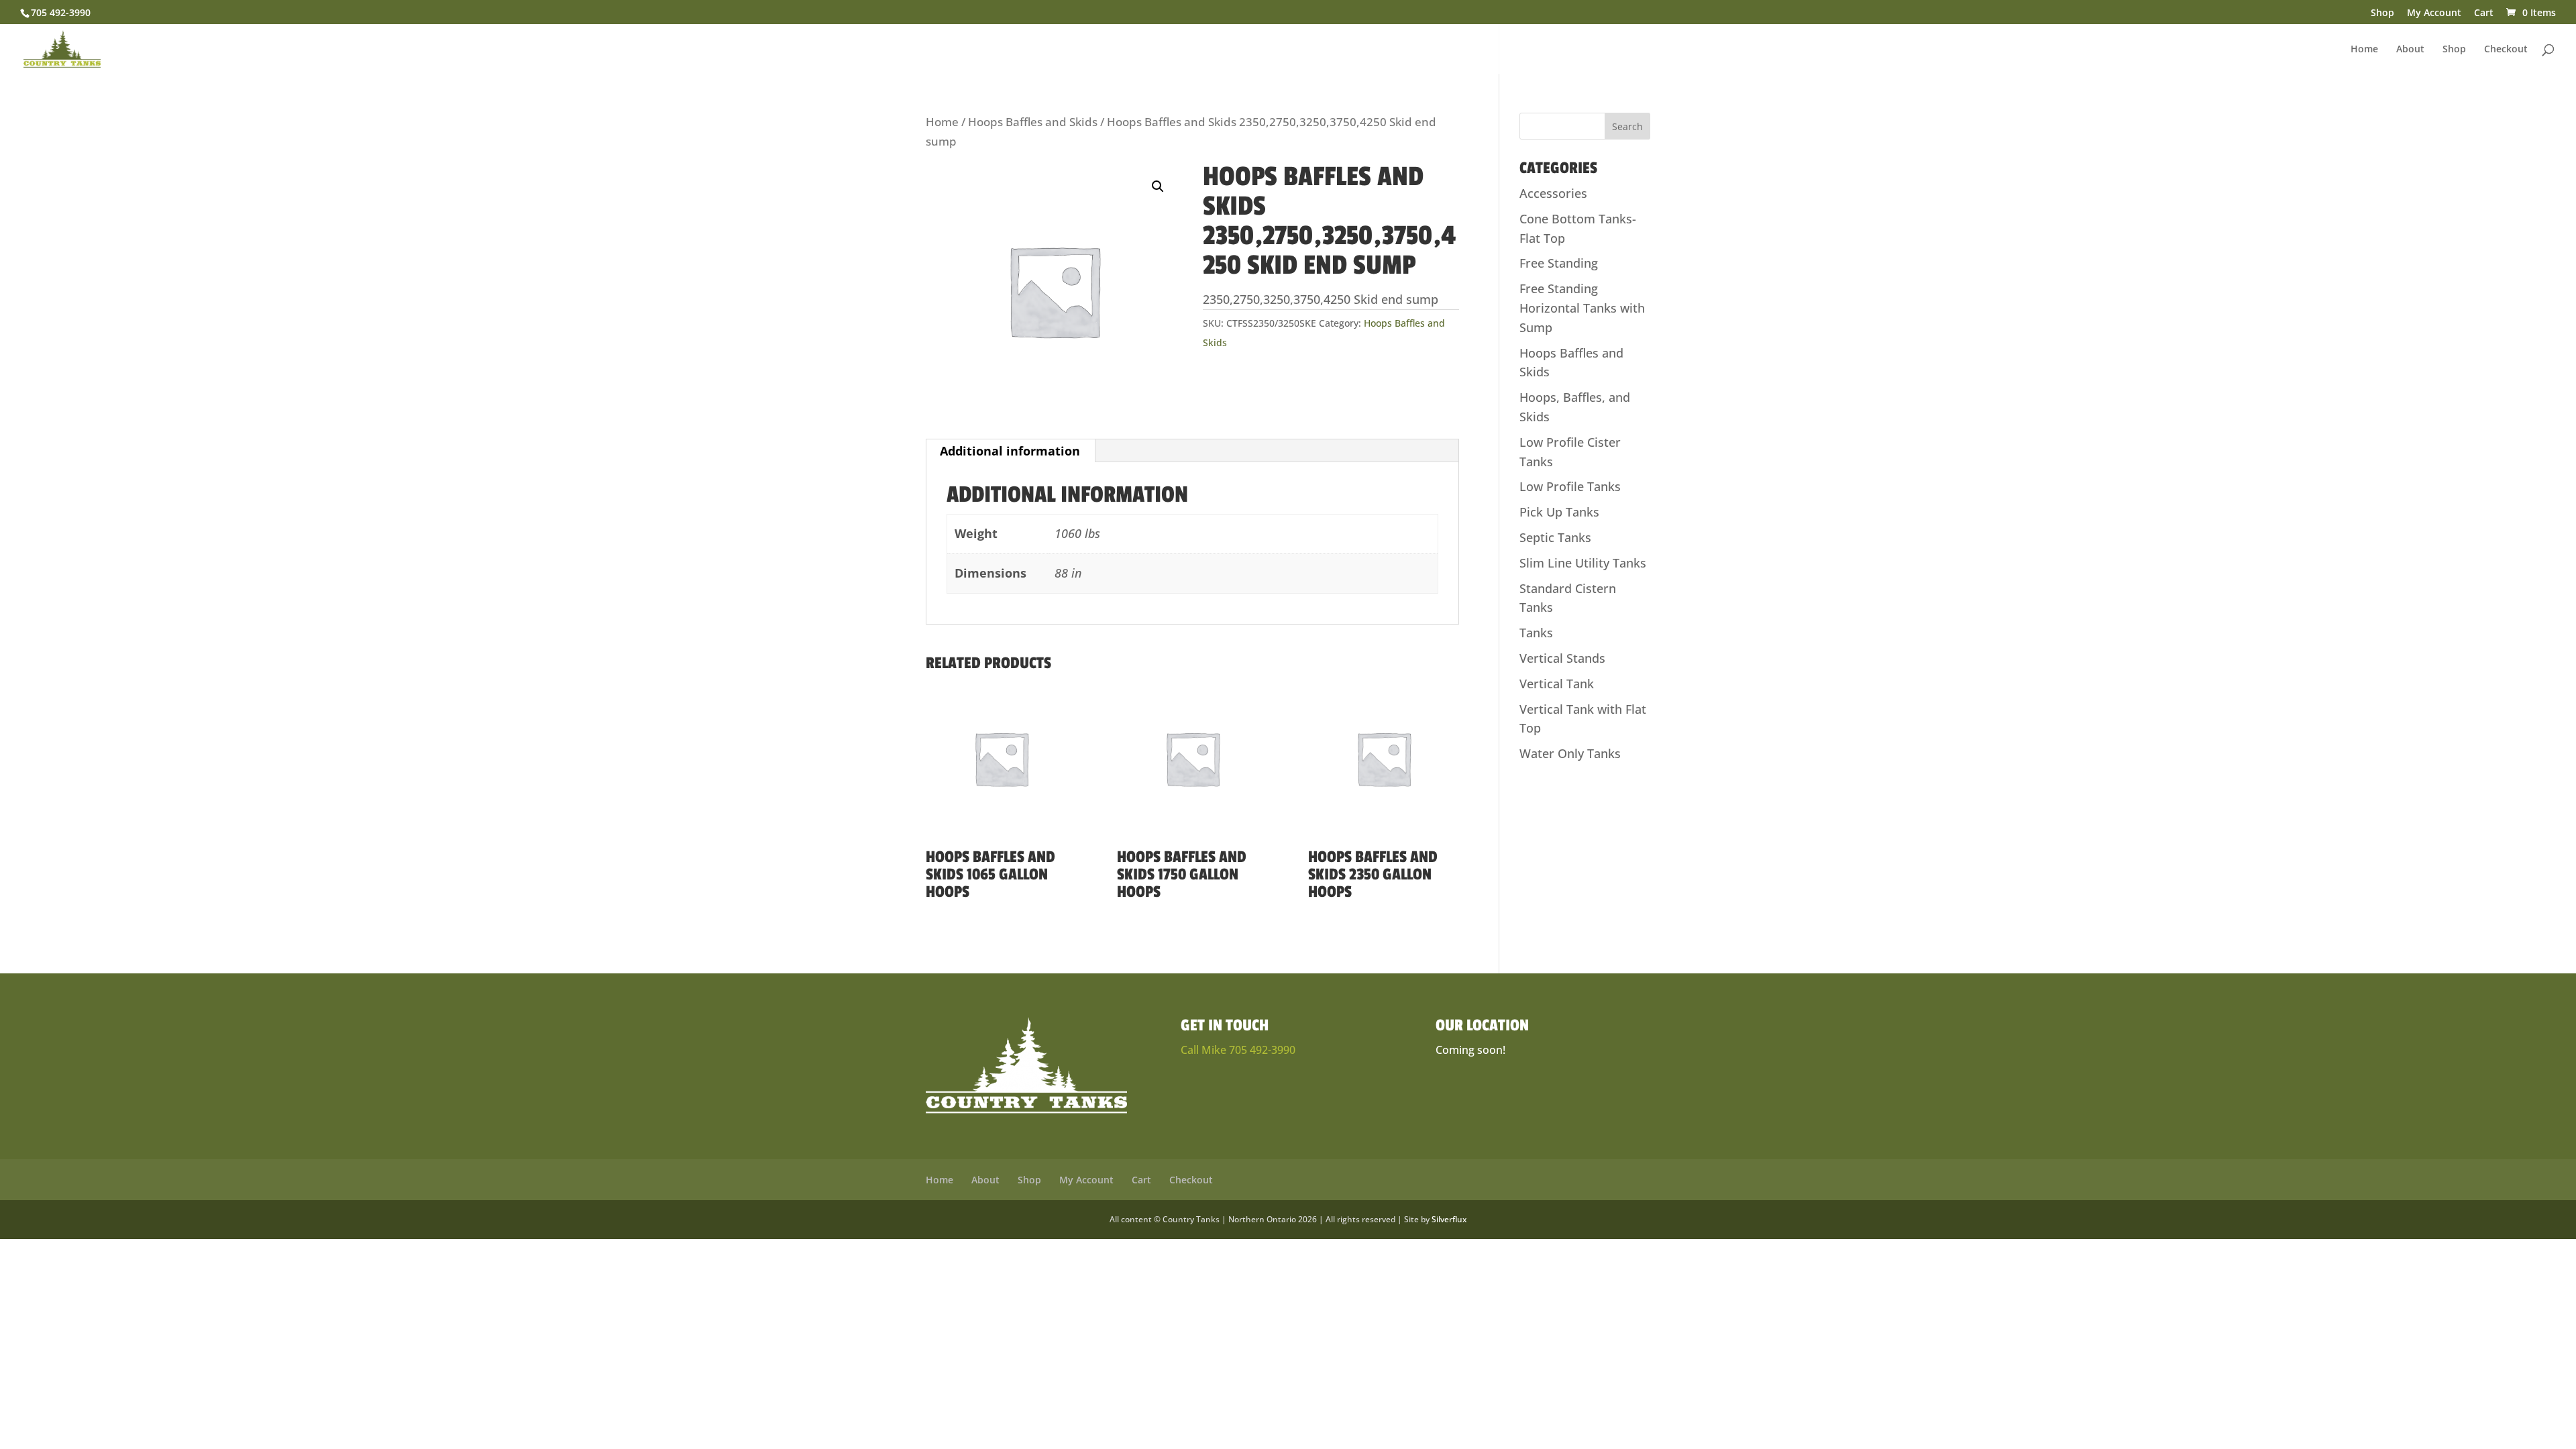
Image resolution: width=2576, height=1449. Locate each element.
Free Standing (1559, 263)
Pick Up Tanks (1559, 512)
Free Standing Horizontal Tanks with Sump (1582, 308)
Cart (2484, 13)
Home (2364, 50)
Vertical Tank (1557, 684)
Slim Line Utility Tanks (1583, 563)
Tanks (1536, 633)
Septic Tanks (1555, 537)
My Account (2434, 13)
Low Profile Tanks (1570, 486)
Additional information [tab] (1010, 451)
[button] (1158, 186)
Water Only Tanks (1570, 753)
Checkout (2506, 50)
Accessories (1553, 193)
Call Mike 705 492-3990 (1238, 1050)
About (2410, 50)
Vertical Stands (1562, 658)
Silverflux (1449, 1219)
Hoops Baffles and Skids (1033, 122)
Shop (2382, 13)
